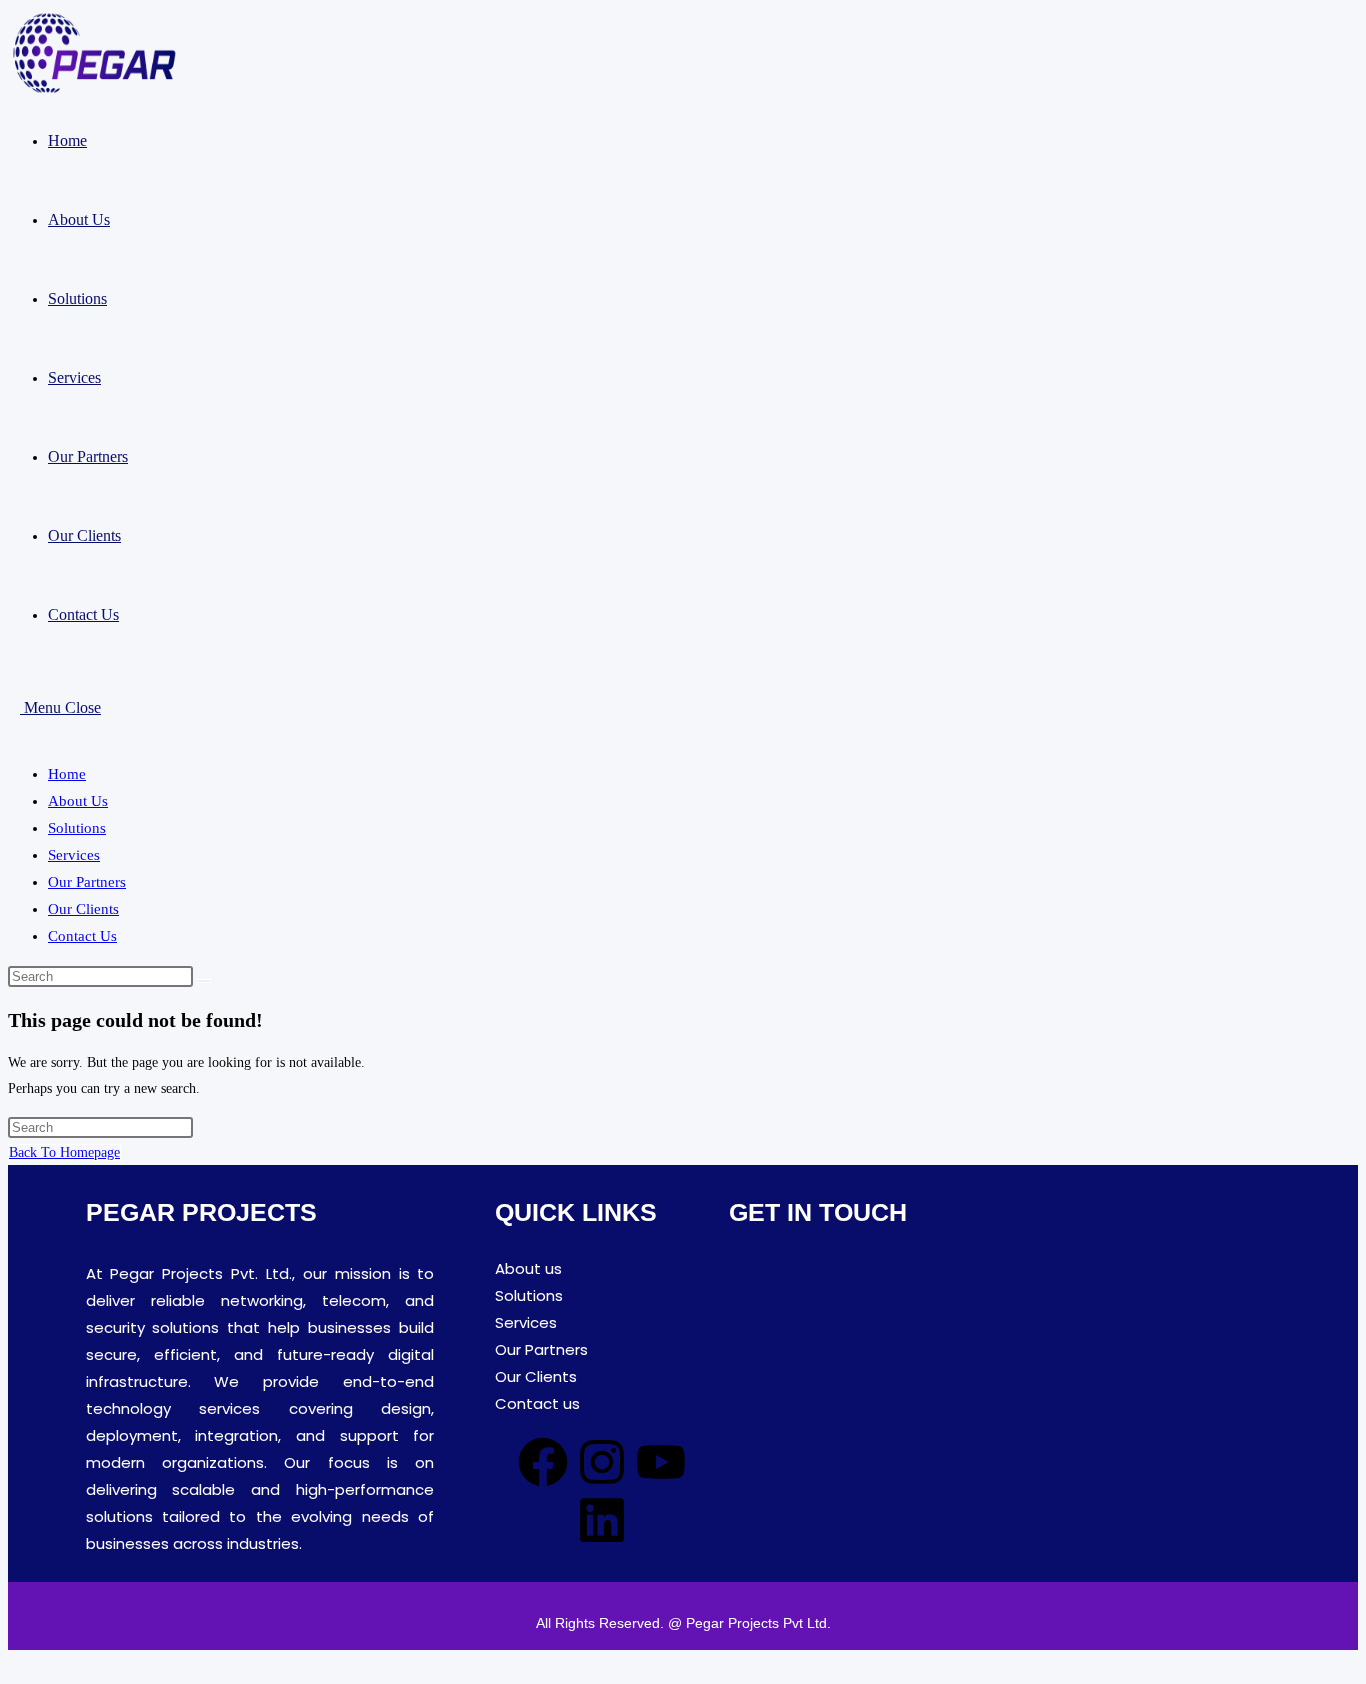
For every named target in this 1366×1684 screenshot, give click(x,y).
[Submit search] (204, 981)
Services (74, 855)
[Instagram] (602, 1462)
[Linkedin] (602, 1520)
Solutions (77, 828)
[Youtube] (661, 1462)
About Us (78, 801)
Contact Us (82, 936)
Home (67, 774)
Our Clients (83, 909)
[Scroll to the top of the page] (13, 1662)
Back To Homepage (64, 1152)
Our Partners (87, 882)
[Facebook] (543, 1462)
